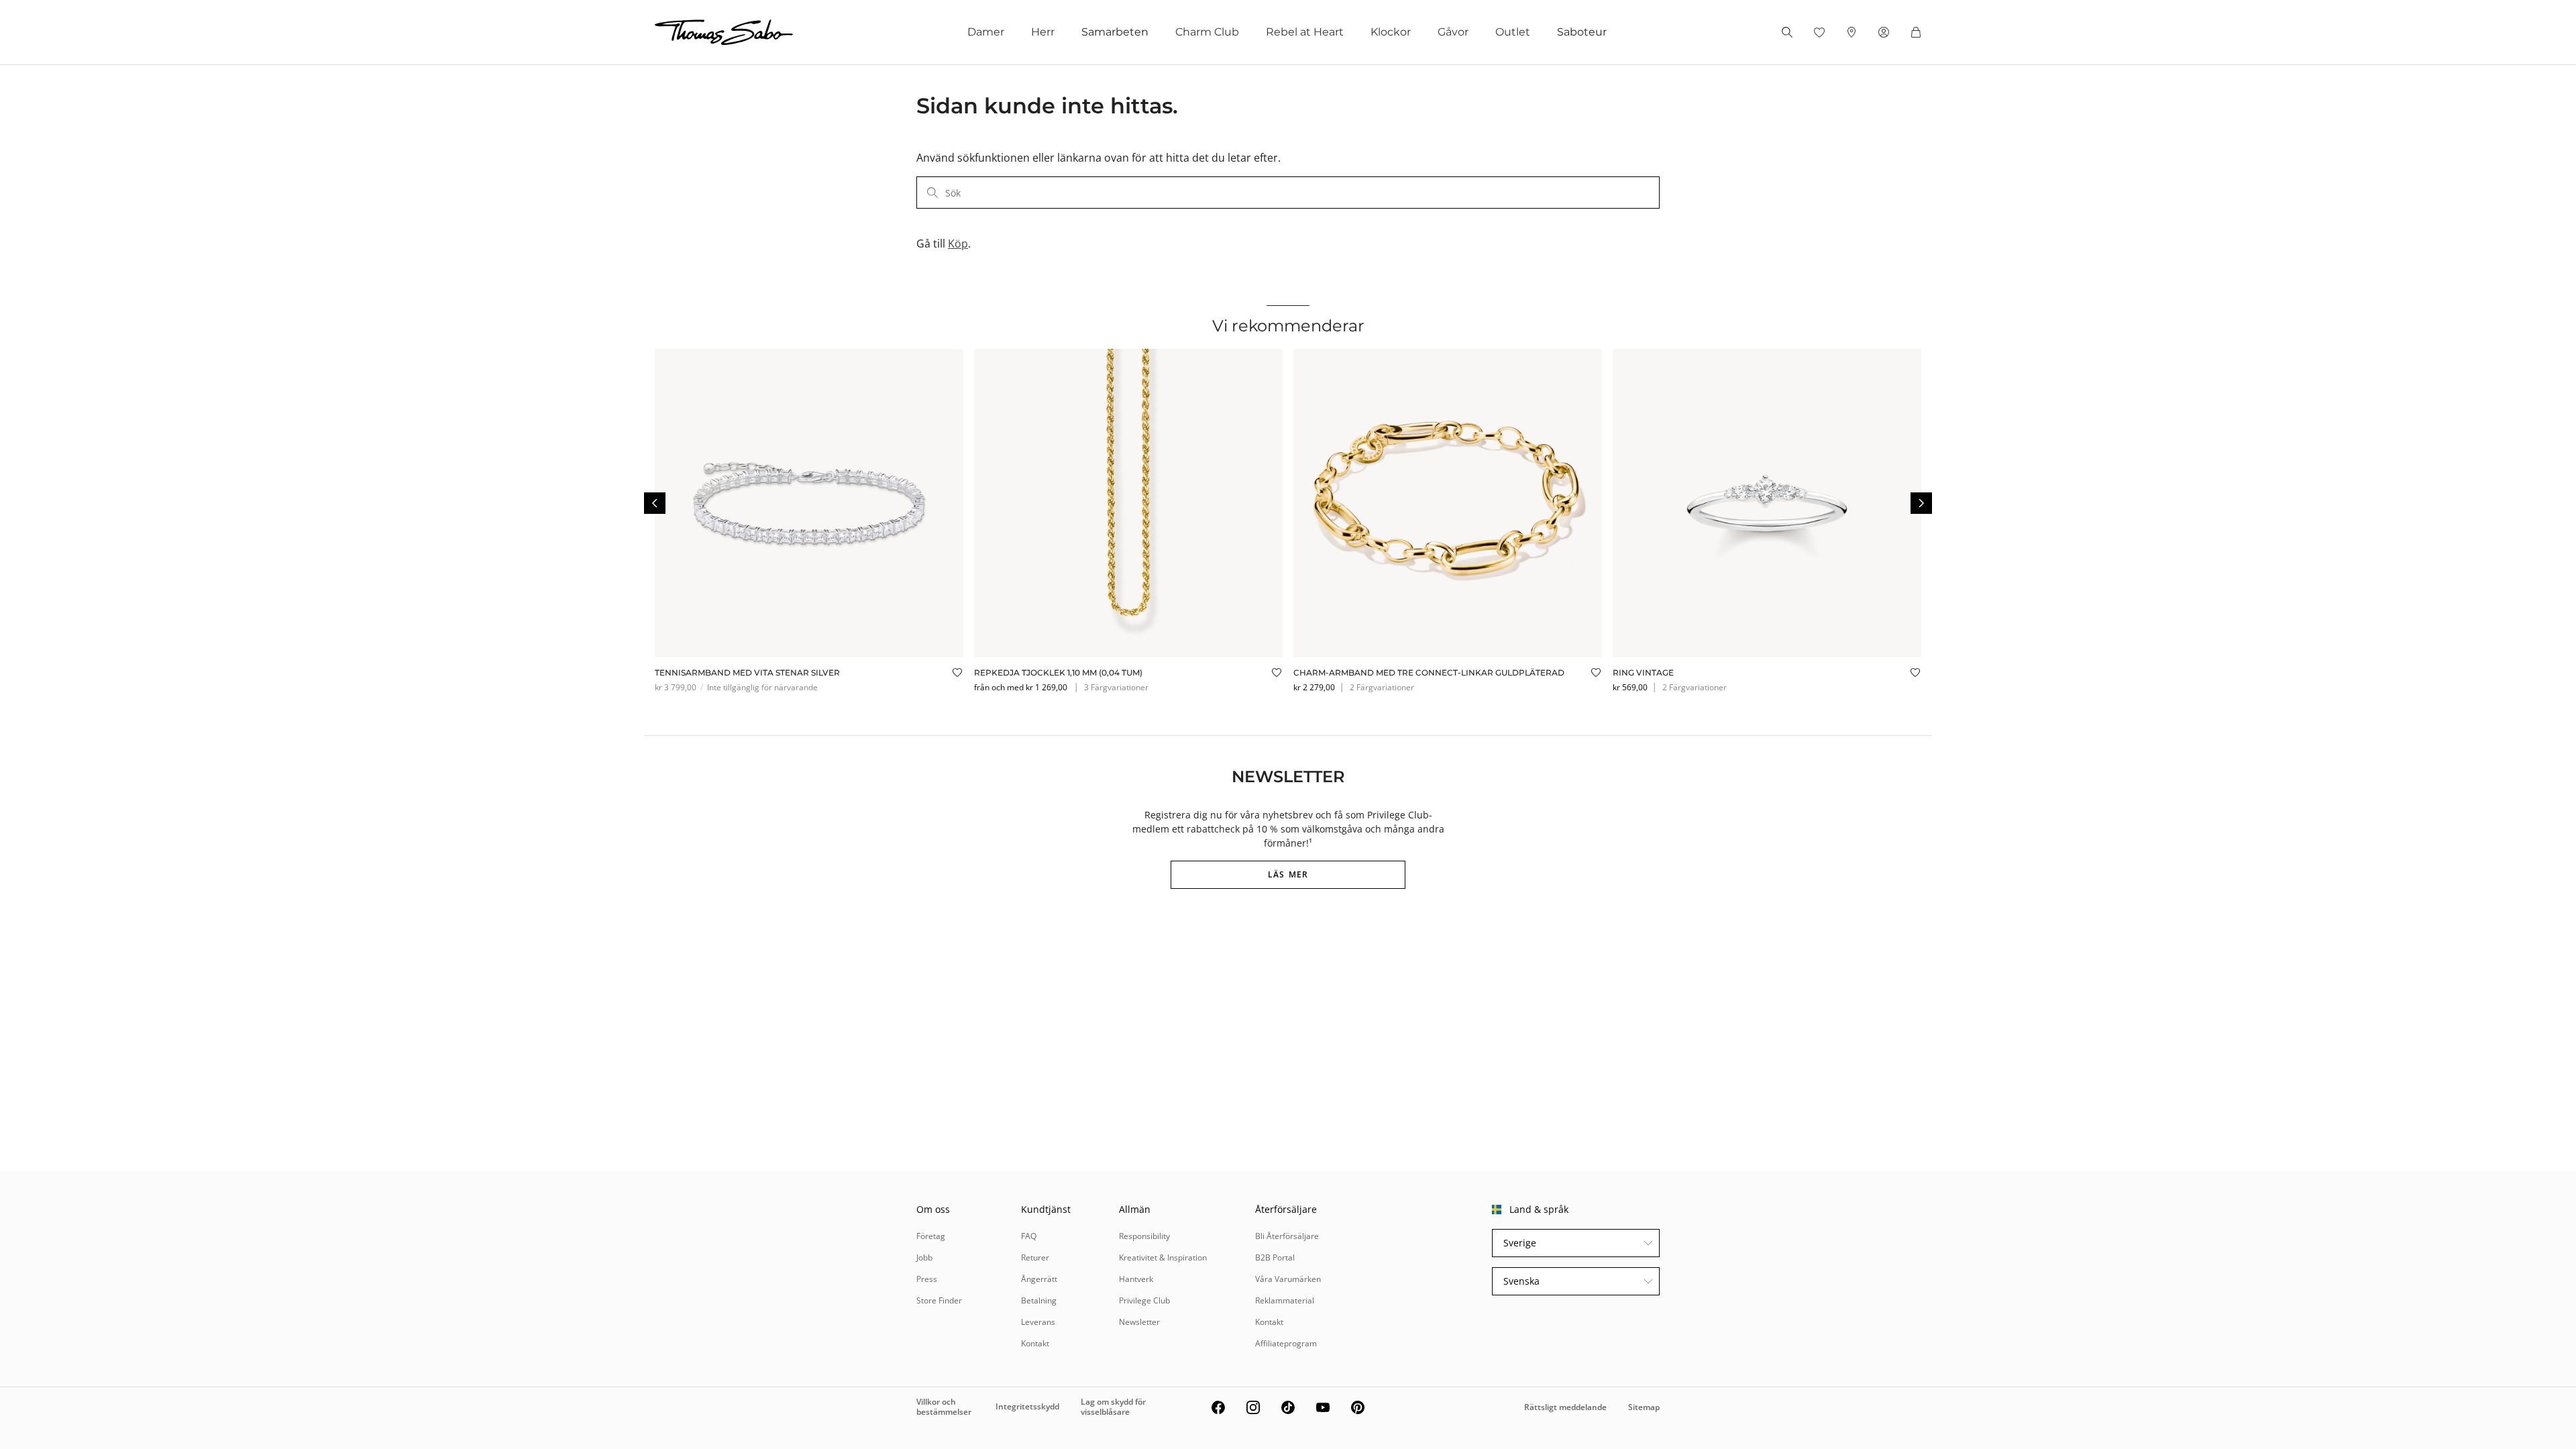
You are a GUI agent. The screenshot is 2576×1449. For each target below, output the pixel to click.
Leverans (1038, 1322)
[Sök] (1787, 32)
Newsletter (1139, 1322)
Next (1921, 503)
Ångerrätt (1039, 1279)
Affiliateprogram (1286, 1343)
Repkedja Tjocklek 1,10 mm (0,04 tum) (1058, 673)
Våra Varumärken (1288, 1279)
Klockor (1391, 32)
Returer (1035, 1257)
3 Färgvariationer (1116, 687)
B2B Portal (1275, 1257)
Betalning (1039, 1300)
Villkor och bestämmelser (944, 1406)
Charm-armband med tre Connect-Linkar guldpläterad (1429, 673)
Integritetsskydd (1027, 1406)
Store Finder (939, 1300)
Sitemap (1644, 1407)
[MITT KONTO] (1884, 32)
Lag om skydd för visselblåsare (1113, 1406)
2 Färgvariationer (1382, 687)
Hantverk (1136, 1279)
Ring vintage (1643, 673)
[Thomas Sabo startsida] (724, 32)
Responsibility (1144, 1236)
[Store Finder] (1851, 32)
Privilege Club (1144, 1300)
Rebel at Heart (1305, 32)
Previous (655, 503)
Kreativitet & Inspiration (1163, 1257)
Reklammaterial (1285, 1300)
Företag (931, 1236)
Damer (986, 32)
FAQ (1029, 1236)
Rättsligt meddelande (1565, 1407)
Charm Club (1207, 32)
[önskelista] (1819, 32)
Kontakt (1035, 1343)
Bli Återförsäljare (1287, 1236)
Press (927, 1279)
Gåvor (1453, 32)
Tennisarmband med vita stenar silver (747, 673)
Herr (1043, 32)
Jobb (924, 1257)
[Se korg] (1916, 32)
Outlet (1513, 32)
